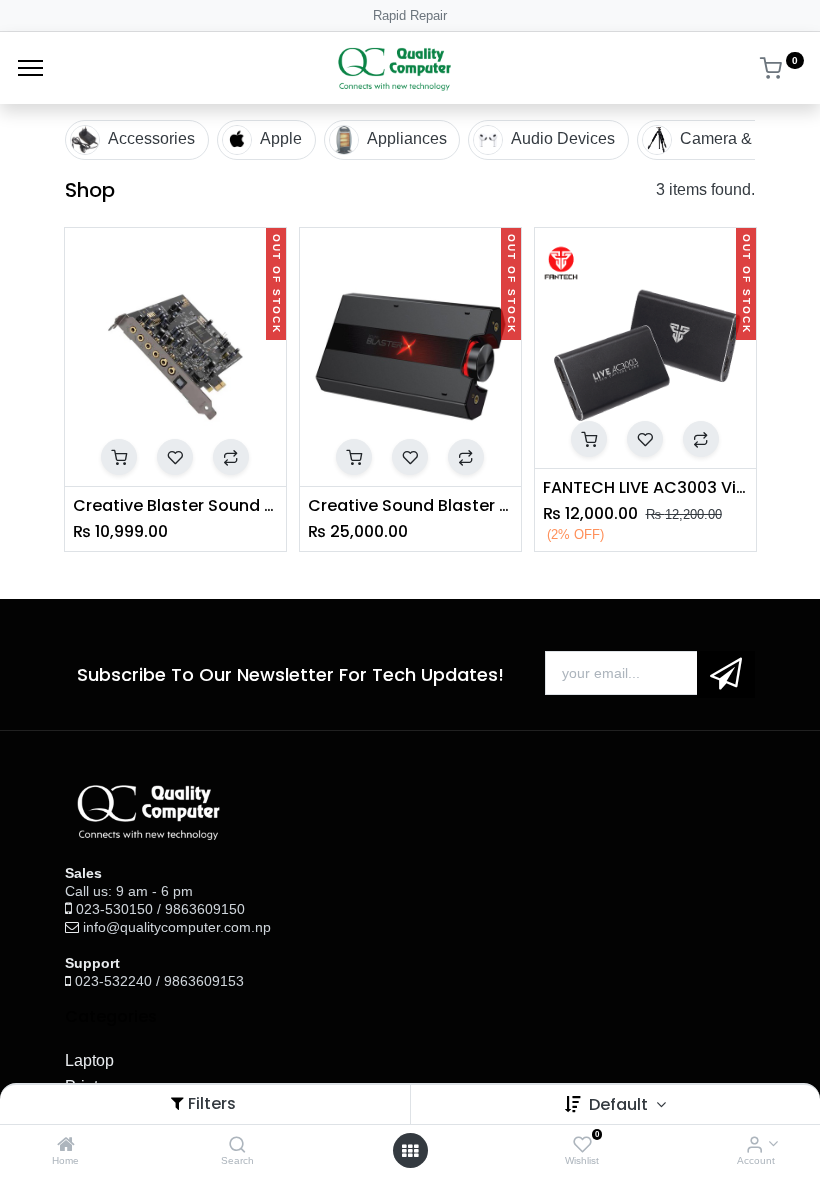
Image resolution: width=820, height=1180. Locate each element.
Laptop (89, 1060)
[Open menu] (410, 1151)
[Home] (66, 1145)
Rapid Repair (410, 15)
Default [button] (620, 1104)
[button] (119, 457)
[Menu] (30, 68)
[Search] (237, 1145)
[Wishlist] (582, 1145)
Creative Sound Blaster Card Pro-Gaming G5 (410, 506)
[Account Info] (754, 1145)
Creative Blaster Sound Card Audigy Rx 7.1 (175, 506)
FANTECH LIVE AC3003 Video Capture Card (645, 488)
